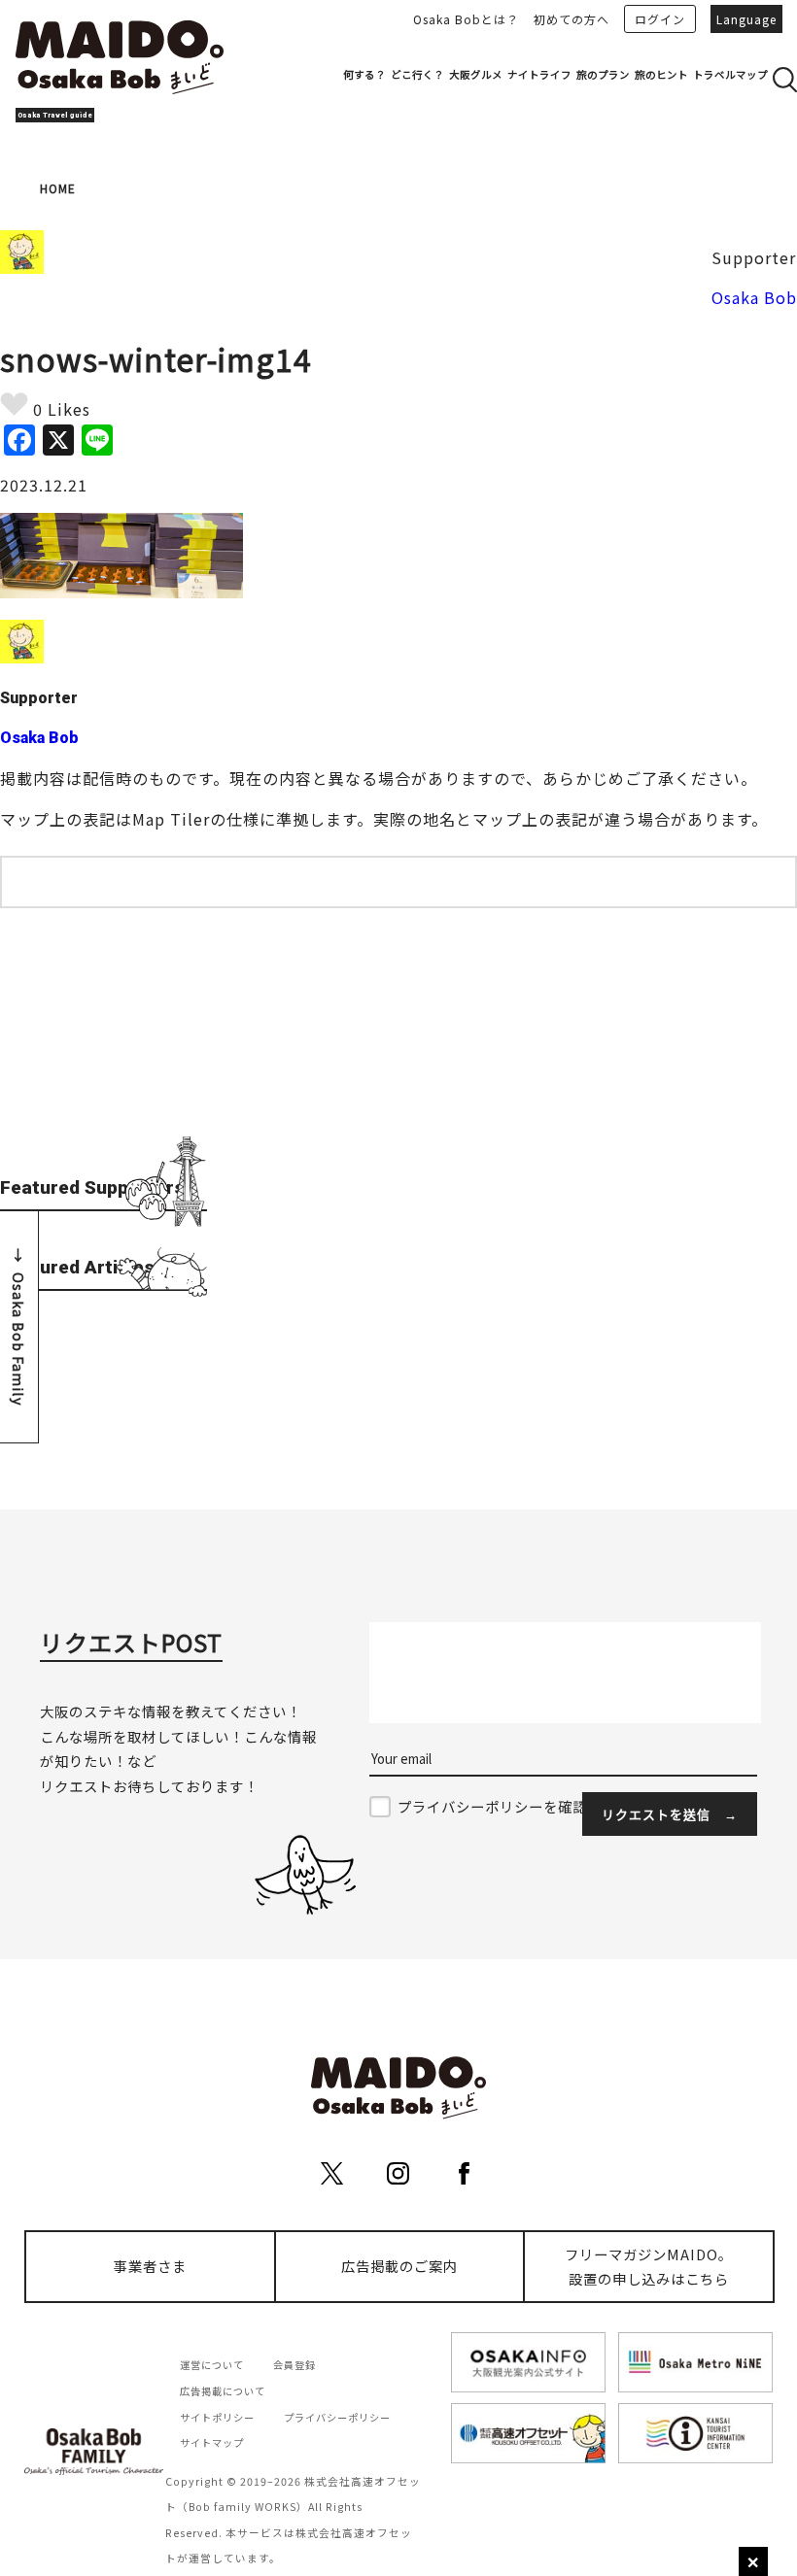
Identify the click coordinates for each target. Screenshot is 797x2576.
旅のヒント (661, 74)
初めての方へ (572, 19)
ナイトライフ (539, 74)
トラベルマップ (730, 74)
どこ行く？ (417, 74)
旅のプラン (603, 74)
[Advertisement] (104, 1030)
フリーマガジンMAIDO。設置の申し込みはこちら (649, 2267)
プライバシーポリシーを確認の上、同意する (543, 1806)
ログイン (660, 19)
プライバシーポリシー (337, 2417)
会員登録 (295, 2365)
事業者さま (150, 2266)
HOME (58, 188)
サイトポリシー (217, 2417)
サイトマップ (212, 2442)
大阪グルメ (476, 74)
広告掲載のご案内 (399, 2266)
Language (746, 19)
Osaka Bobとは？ (466, 19)
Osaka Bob (754, 297)
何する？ (364, 74)
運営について (212, 2365)
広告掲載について (223, 2391)
